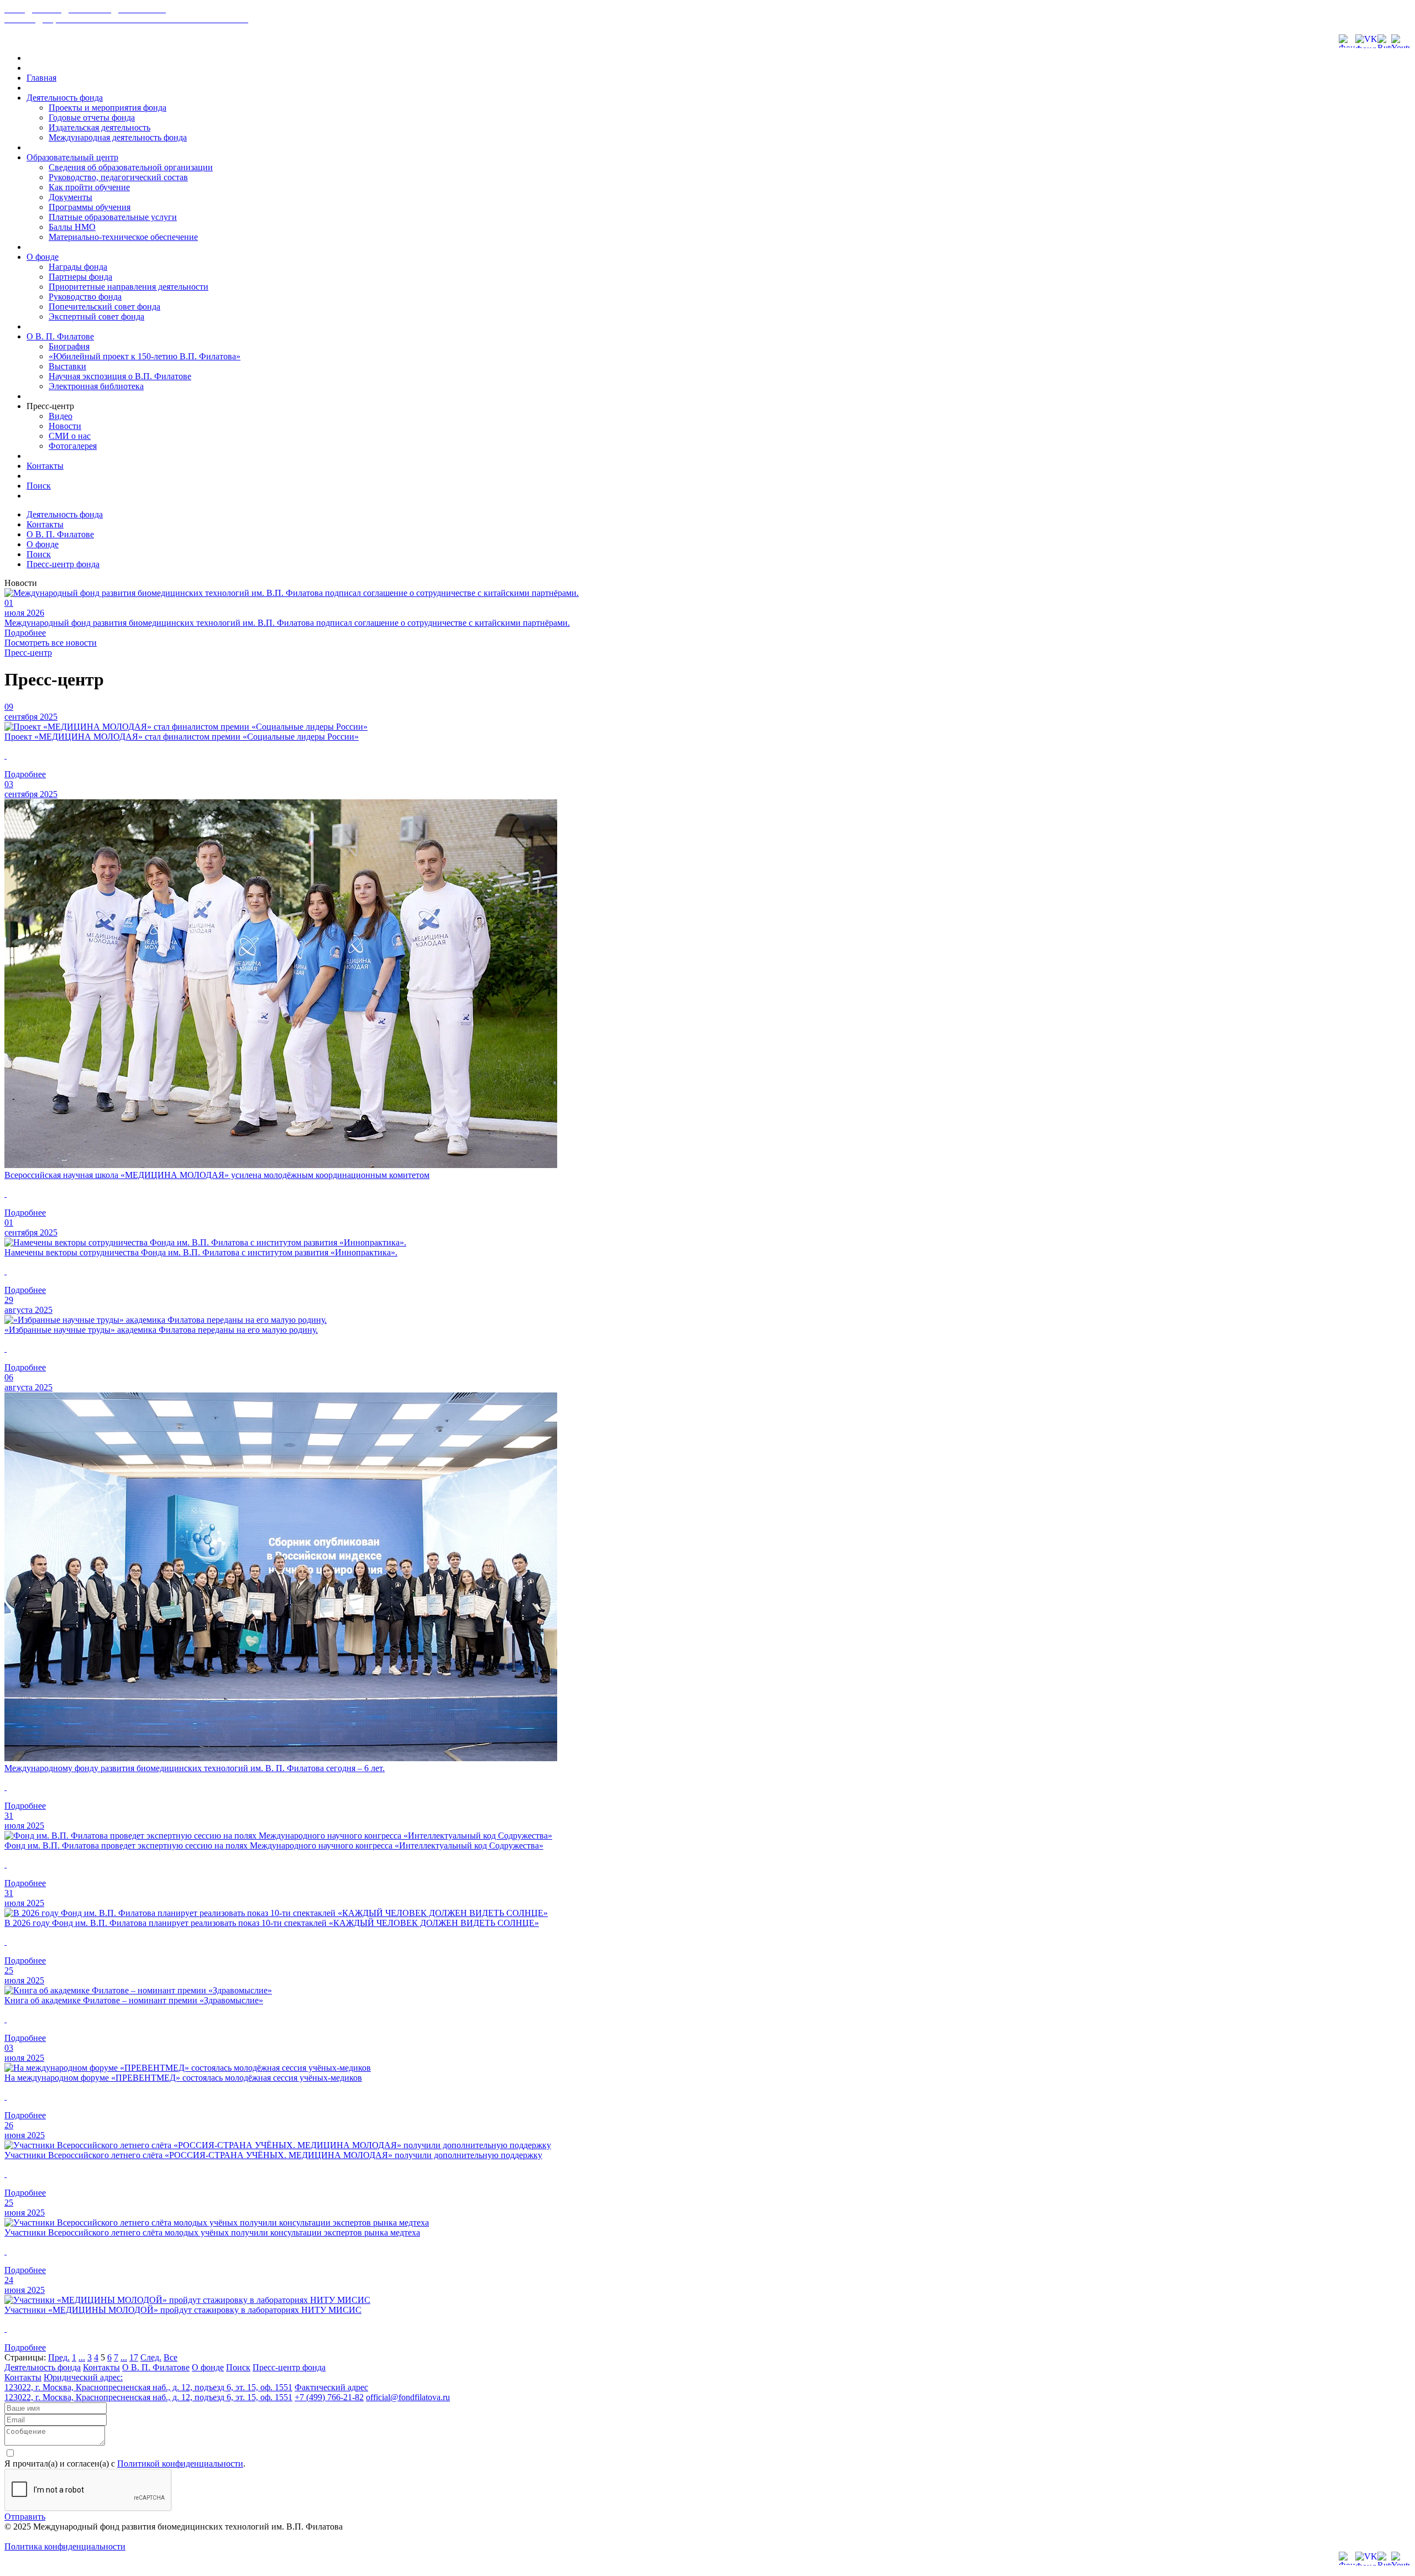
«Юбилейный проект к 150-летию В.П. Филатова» (145, 356)
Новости (65, 426)
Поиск (39, 486)
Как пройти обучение (89, 187)
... (82, 2357)
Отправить (25, 2517)
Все (171, 2357)
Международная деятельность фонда (118, 137)
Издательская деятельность (99, 127)
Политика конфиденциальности (65, 2546)
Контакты (45, 466)
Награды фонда (78, 267)
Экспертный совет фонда (96, 316)
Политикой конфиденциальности (180, 2464)
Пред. (59, 2357)
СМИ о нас (70, 436)
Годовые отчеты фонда (92, 117)
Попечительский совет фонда (104, 307)
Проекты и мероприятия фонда (108, 108)
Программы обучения (90, 207)
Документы (70, 197)
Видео (61, 416)
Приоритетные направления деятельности (129, 287)
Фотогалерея (73, 446)
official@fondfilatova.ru (408, 2397)
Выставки (67, 366)
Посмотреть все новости (51, 643)
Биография (69, 346)
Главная (41, 78)
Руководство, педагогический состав (118, 177)
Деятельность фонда (65, 98)
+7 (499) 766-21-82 (329, 2397)
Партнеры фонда (80, 277)
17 (134, 2357)
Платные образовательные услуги (113, 217)
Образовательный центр (72, 157)
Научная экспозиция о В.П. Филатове (120, 376)
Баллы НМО (72, 227)
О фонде (43, 257)
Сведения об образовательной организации (131, 167)
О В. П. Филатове (60, 336)
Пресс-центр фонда (63, 564)
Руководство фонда (85, 297)
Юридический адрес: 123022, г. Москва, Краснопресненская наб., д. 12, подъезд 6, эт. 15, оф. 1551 (148, 2382)
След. (151, 2357)
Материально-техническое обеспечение (123, 237)
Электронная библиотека (96, 386)
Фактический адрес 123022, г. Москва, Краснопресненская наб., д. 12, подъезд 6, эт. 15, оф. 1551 (186, 2392)
